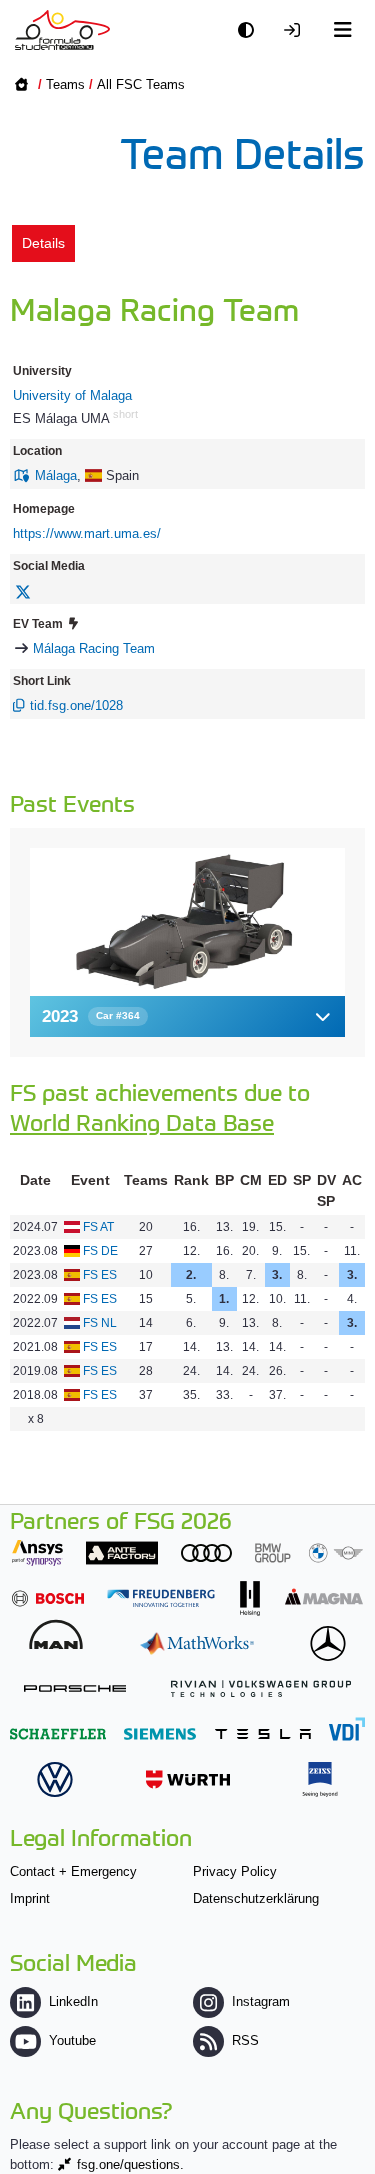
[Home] (62, 30)
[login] (297, 30)
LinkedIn (73, 2001)
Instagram (261, 2001)
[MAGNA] (324, 1596)
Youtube (72, 2040)
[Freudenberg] (161, 1598)
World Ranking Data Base (142, 1121)
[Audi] (206, 1552)
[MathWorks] (197, 1643)
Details (43, 243)
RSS (245, 2040)
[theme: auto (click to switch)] (251, 30)
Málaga (56, 475)
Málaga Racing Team (94, 648)
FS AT (98, 1227)
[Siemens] (160, 1733)
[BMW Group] (309, 1552)
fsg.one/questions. (130, 2164)
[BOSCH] (48, 1598)
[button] (187, 1016)
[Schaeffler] (58, 1733)
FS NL (100, 1323)
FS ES (100, 1275)
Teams (65, 84)
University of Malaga (72, 395)
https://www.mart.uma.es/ (87, 533)
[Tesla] (263, 1733)
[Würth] (188, 1779)
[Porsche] (75, 1688)
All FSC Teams (141, 84)
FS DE (100, 1251)
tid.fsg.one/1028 (76, 705)
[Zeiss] (320, 1779)
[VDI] (347, 1728)
